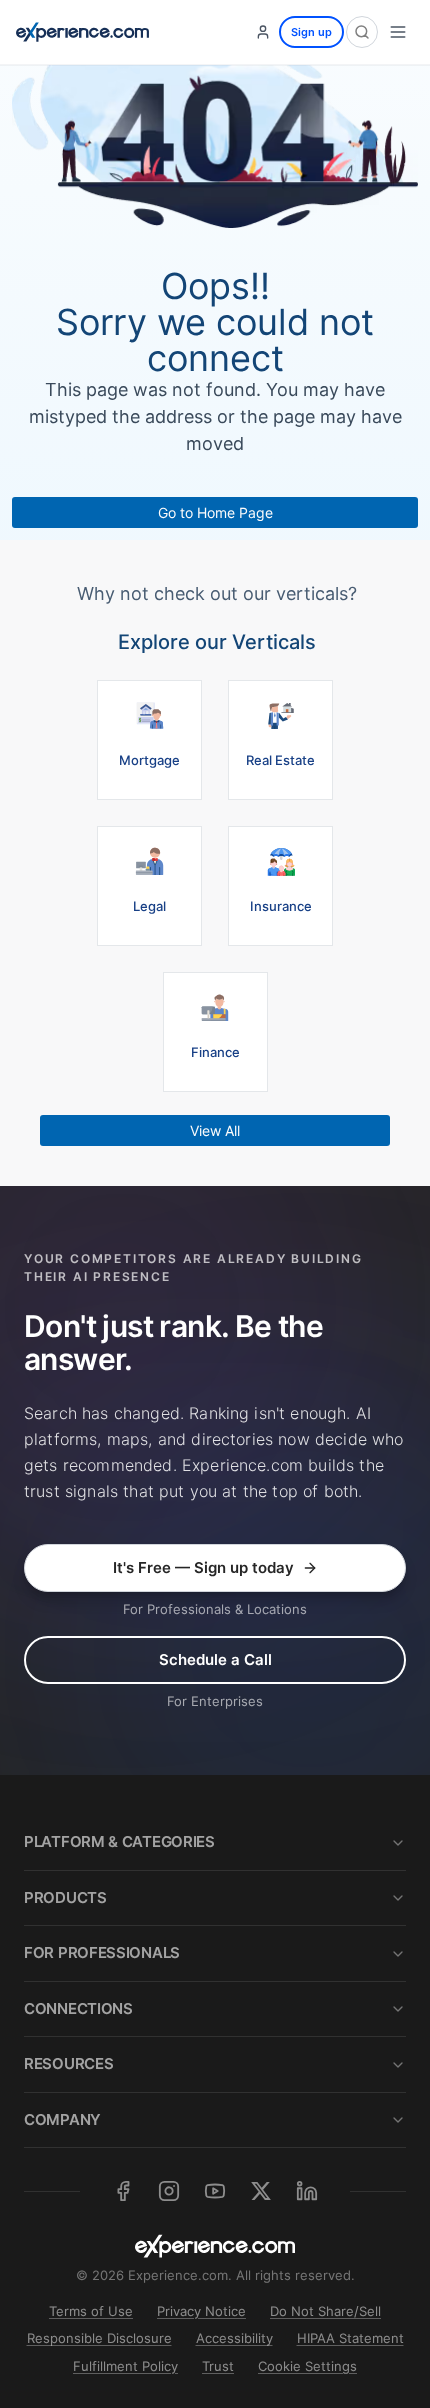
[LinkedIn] (307, 2191)
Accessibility (234, 2338)
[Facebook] (123, 2191)
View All (215, 1130)
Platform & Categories (119, 1841)
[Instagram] (169, 2191)
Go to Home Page (215, 512)
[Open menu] (398, 32)
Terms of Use (91, 2311)
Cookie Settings (307, 2366)
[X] (261, 2191)
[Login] (263, 32)
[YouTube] (215, 2191)
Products (65, 1897)
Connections (78, 2008)
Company (62, 2119)
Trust (218, 2366)
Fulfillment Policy (125, 2366)
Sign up (311, 32)
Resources (68, 2063)
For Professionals (102, 1952)
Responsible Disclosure (99, 2338)
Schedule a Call (215, 1659)
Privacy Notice (201, 2311)
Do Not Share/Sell (325, 2311)
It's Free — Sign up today (203, 1567)
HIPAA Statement (350, 2338)
